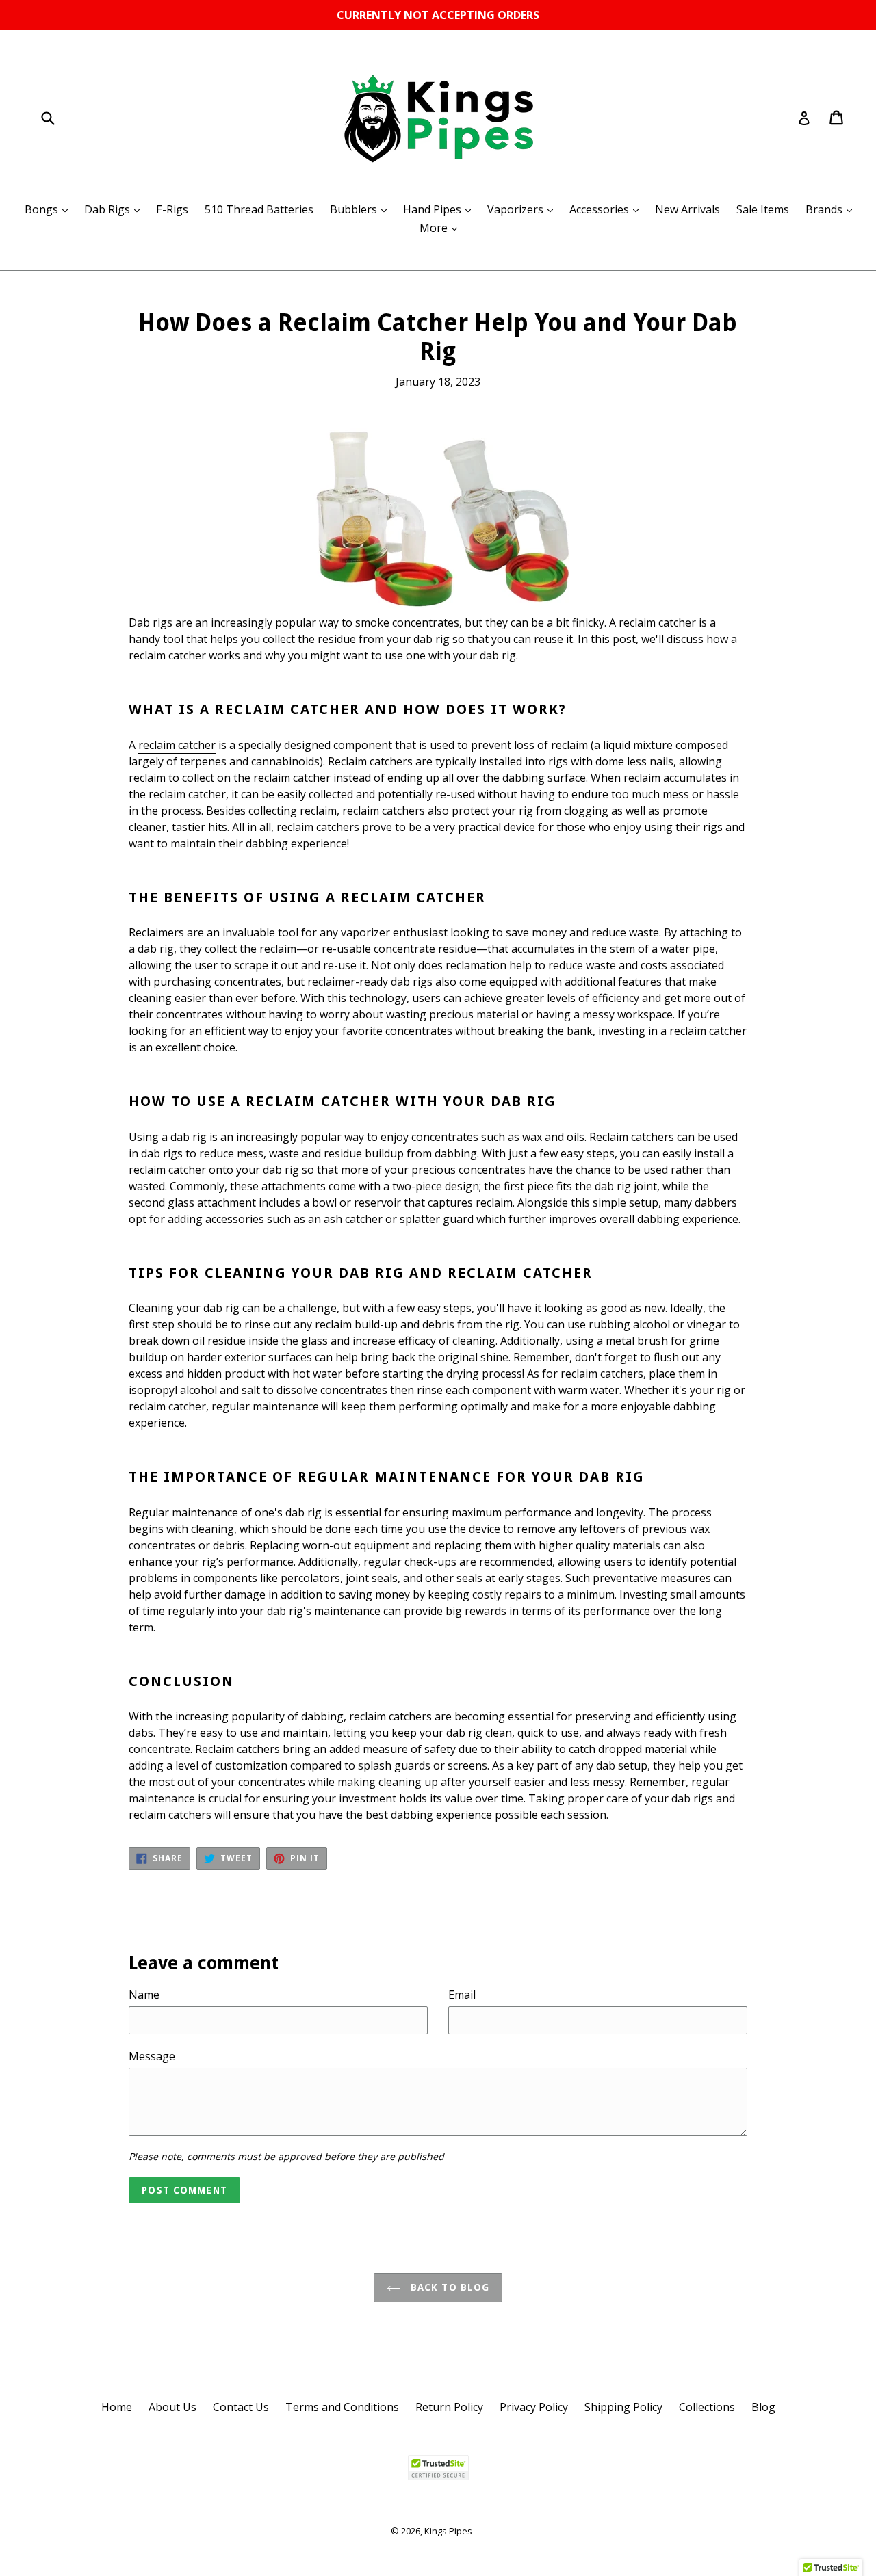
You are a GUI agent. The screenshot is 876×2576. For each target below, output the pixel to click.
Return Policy (449, 2407)
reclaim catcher (177, 745)
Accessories (607, 209)
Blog (763, 2407)
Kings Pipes (448, 2531)
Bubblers (362, 209)
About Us (172, 2407)
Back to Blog (449, 2287)
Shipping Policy (623, 2407)
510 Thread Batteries (259, 209)
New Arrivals (687, 209)
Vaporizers (524, 209)
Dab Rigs (115, 209)
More (442, 227)
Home (117, 2407)
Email (462, 1995)
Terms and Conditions (342, 2407)
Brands (832, 209)
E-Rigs (172, 209)
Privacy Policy (534, 2407)
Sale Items (763, 209)
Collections (707, 2407)
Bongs (50, 209)
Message (152, 2056)
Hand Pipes (440, 209)
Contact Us (241, 2407)
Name (144, 1995)
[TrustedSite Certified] (438, 2468)
